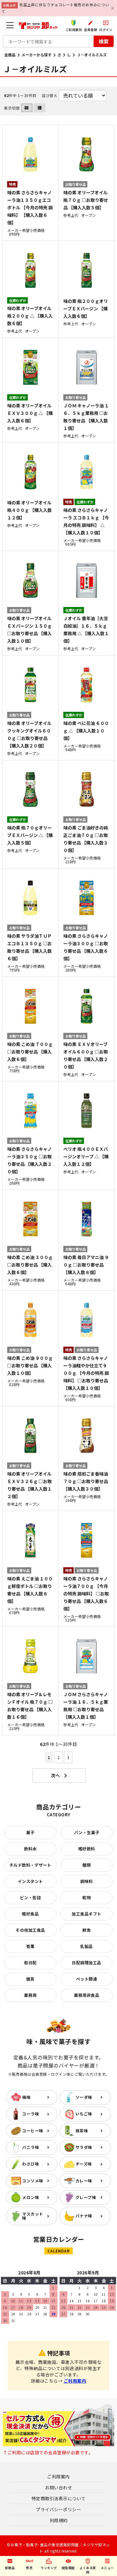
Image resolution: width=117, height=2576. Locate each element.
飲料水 (30, 1849)
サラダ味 (84, 2147)
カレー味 (84, 2181)
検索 (104, 41)
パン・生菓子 (87, 1832)
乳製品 (87, 1946)
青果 (30, 1946)
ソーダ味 (84, 2097)
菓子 (30, 1832)
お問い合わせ (58, 2487)
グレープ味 (86, 2197)
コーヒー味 (33, 2131)
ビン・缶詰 (31, 1898)
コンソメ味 (33, 2181)
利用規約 (59, 2520)
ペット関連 (87, 1979)
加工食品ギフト (87, 1914)
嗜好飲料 (87, 1849)
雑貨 (30, 1979)
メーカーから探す (37, 55)
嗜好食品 (30, 1914)
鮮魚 (87, 1930)
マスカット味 (33, 2216)
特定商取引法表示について (59, 2498)
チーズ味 (84, 2164)
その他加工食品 (30, 1930)
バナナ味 (84, 2216)
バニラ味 (31, 2147)
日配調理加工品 (87, 1963)
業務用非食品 (87, 1995)
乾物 (87, 1898)
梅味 (26, 2097)
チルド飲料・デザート (30, 1865)
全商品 (10, 55)
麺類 (87, 1865)
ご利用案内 (75, 2381)
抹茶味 (82, 2131)
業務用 (30, 1995)
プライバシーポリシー (58, 2509)
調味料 (87, 1881)
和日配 (30, 1963)
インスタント (30, 1881)
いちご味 (84, 2114)
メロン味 (31, 2197)
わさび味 (31, 2164)
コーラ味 (31, 2114)
